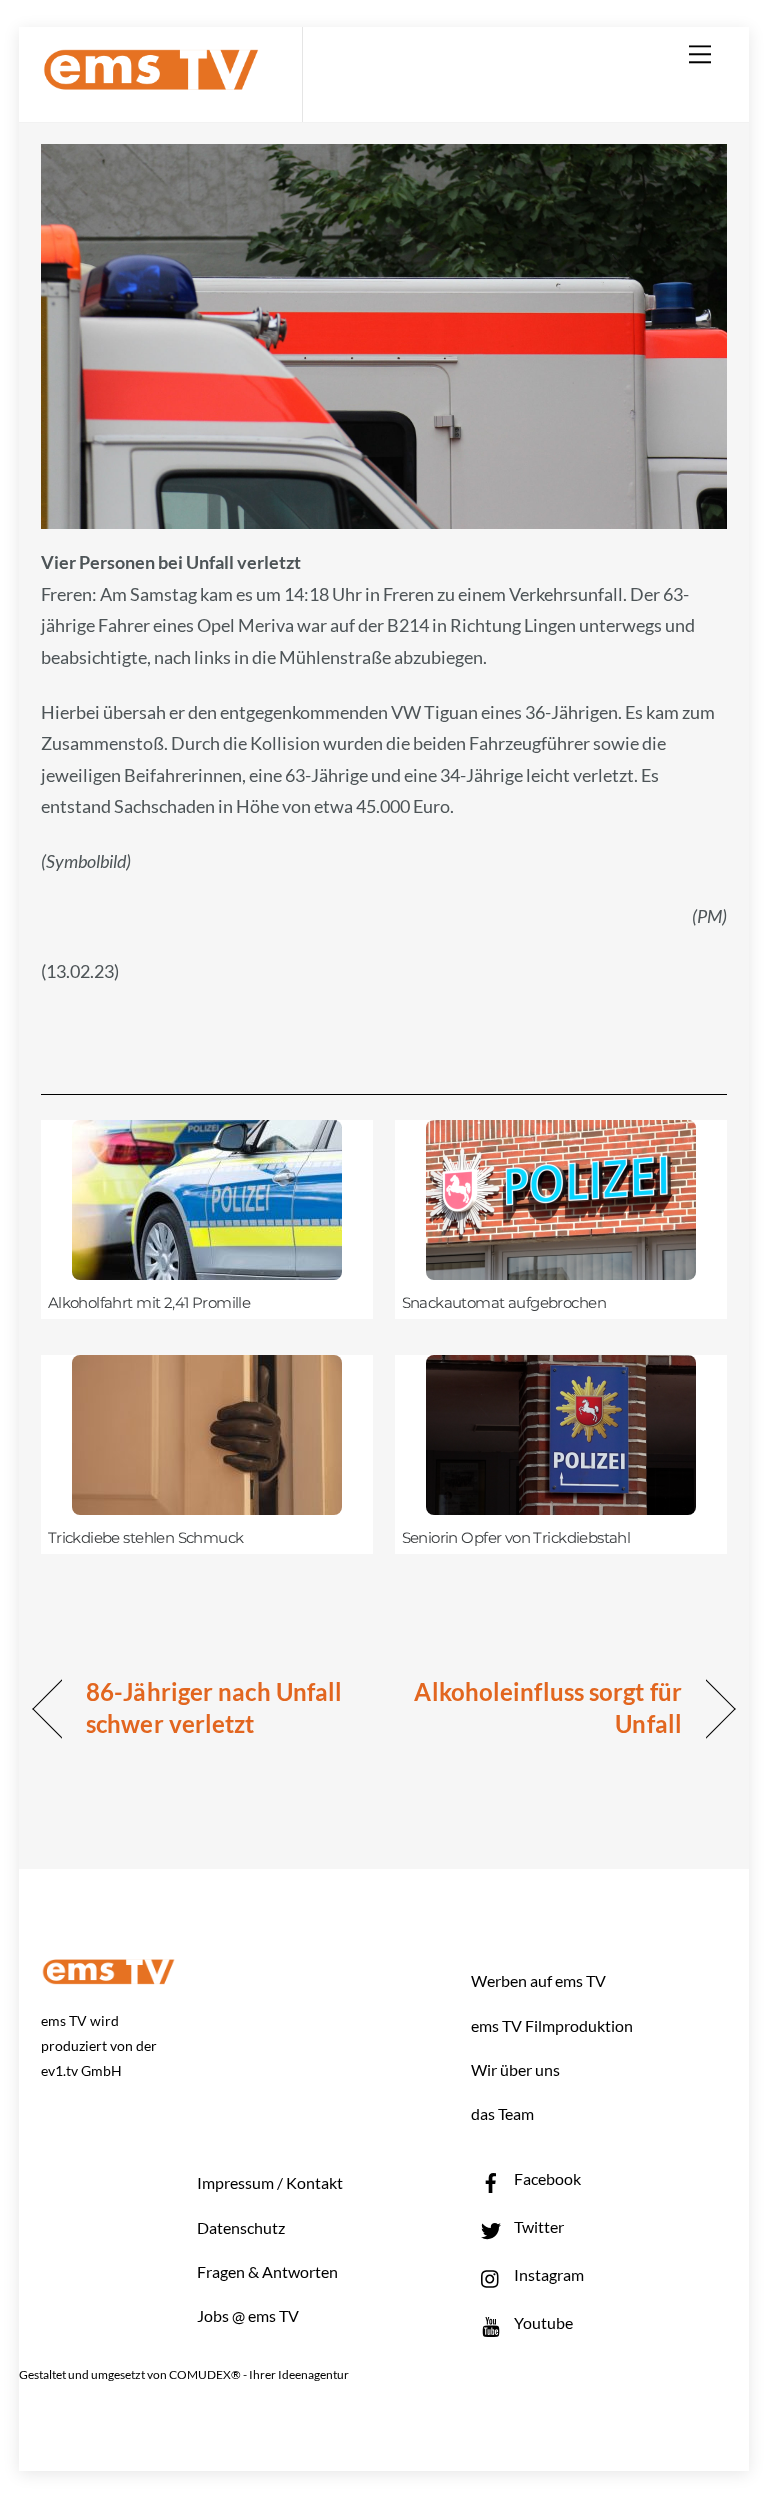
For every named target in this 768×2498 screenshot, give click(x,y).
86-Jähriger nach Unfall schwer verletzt (214, 1707)
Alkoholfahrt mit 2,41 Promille (149, 1303)
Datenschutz (241, 2227)
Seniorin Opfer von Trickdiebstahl (516, 1538)
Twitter (537, 2226)
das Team (502, 2113)
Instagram (547, 2274)
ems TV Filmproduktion (552, 2025)
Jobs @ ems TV (248, 2315)
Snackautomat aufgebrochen (504, 1303)
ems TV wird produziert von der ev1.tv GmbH (99, 2045)
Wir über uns (515, 2069)
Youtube (542, 2322)
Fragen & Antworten (267, 2271)
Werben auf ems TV (538, 1980)
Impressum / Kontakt (270, 2182)
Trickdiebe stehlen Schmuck (146, 1538)
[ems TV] (151, 78)
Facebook (546, 2178)
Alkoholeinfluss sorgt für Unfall (543, 1707)
